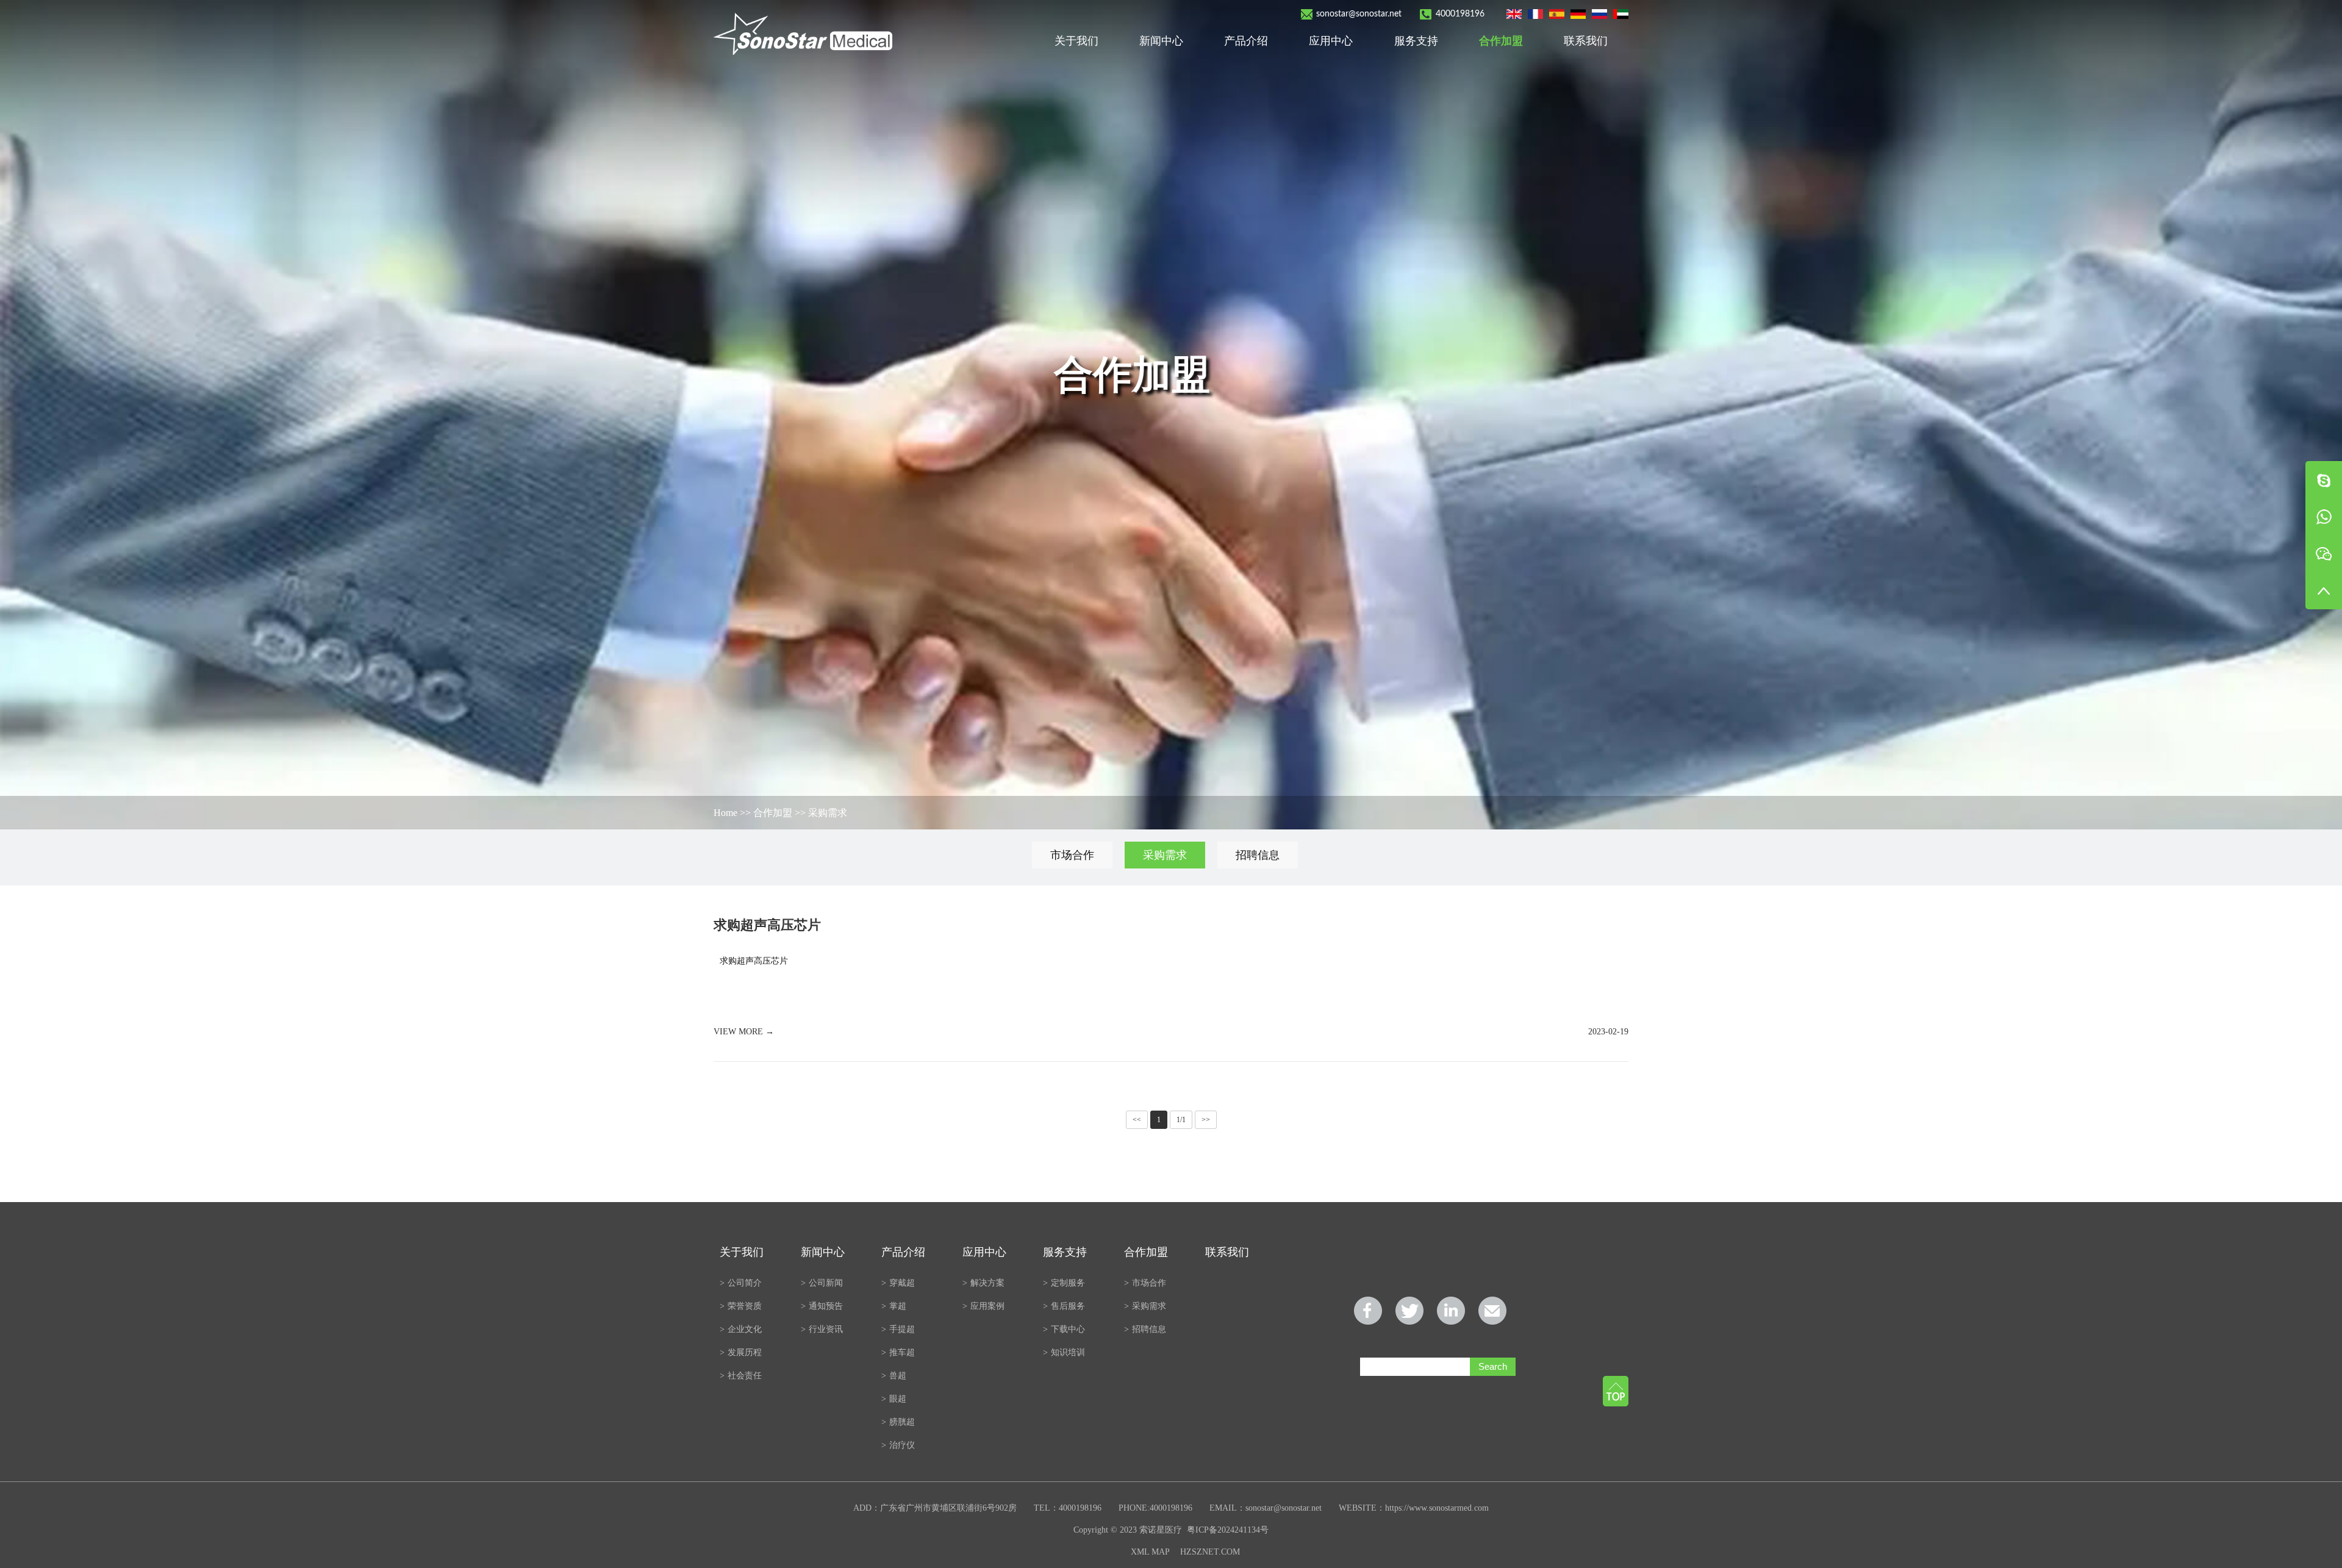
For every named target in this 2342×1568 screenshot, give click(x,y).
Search (1493, 1366)
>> (1206, 1120)
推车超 (898, 1352)
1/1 (1181, 1120)
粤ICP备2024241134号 (1228, 1530)
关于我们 (1076, 41)
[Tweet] (1409, 1311)
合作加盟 (1501, 41)
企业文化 (741, 1329)
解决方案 (983, 1283)
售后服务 (1064, 1306)
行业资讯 (822, 1329)
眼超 (894, 1399)
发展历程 (741, 1352)
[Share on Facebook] (1368, 1311)
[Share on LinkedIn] (1451, 1311)
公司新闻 (822, 1283)
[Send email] (1492, 1311)
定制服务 (1064, 1283)
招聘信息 (1258, 855)
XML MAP (1150, 1552)
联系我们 (1586, 41)
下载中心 (1064, 1329)
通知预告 (822, 1306)
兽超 (894, 1376)
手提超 (898, 1329)
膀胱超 (898, 1422)
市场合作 (1072, 855)
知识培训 (1064, 1352)
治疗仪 (898, 1445)
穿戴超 (898, 1283)
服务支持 (1416, 41)
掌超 (894, 1306)
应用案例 (983, 1306)
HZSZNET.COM (1210, 1552)
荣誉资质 (741, 1306)
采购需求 (828, 813)
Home (725, 813)
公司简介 (741, 1283)
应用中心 (1331, 41)
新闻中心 (1161, 41)
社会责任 (741, 1376)
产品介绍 (1246, 41)
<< (1137, 1120)
